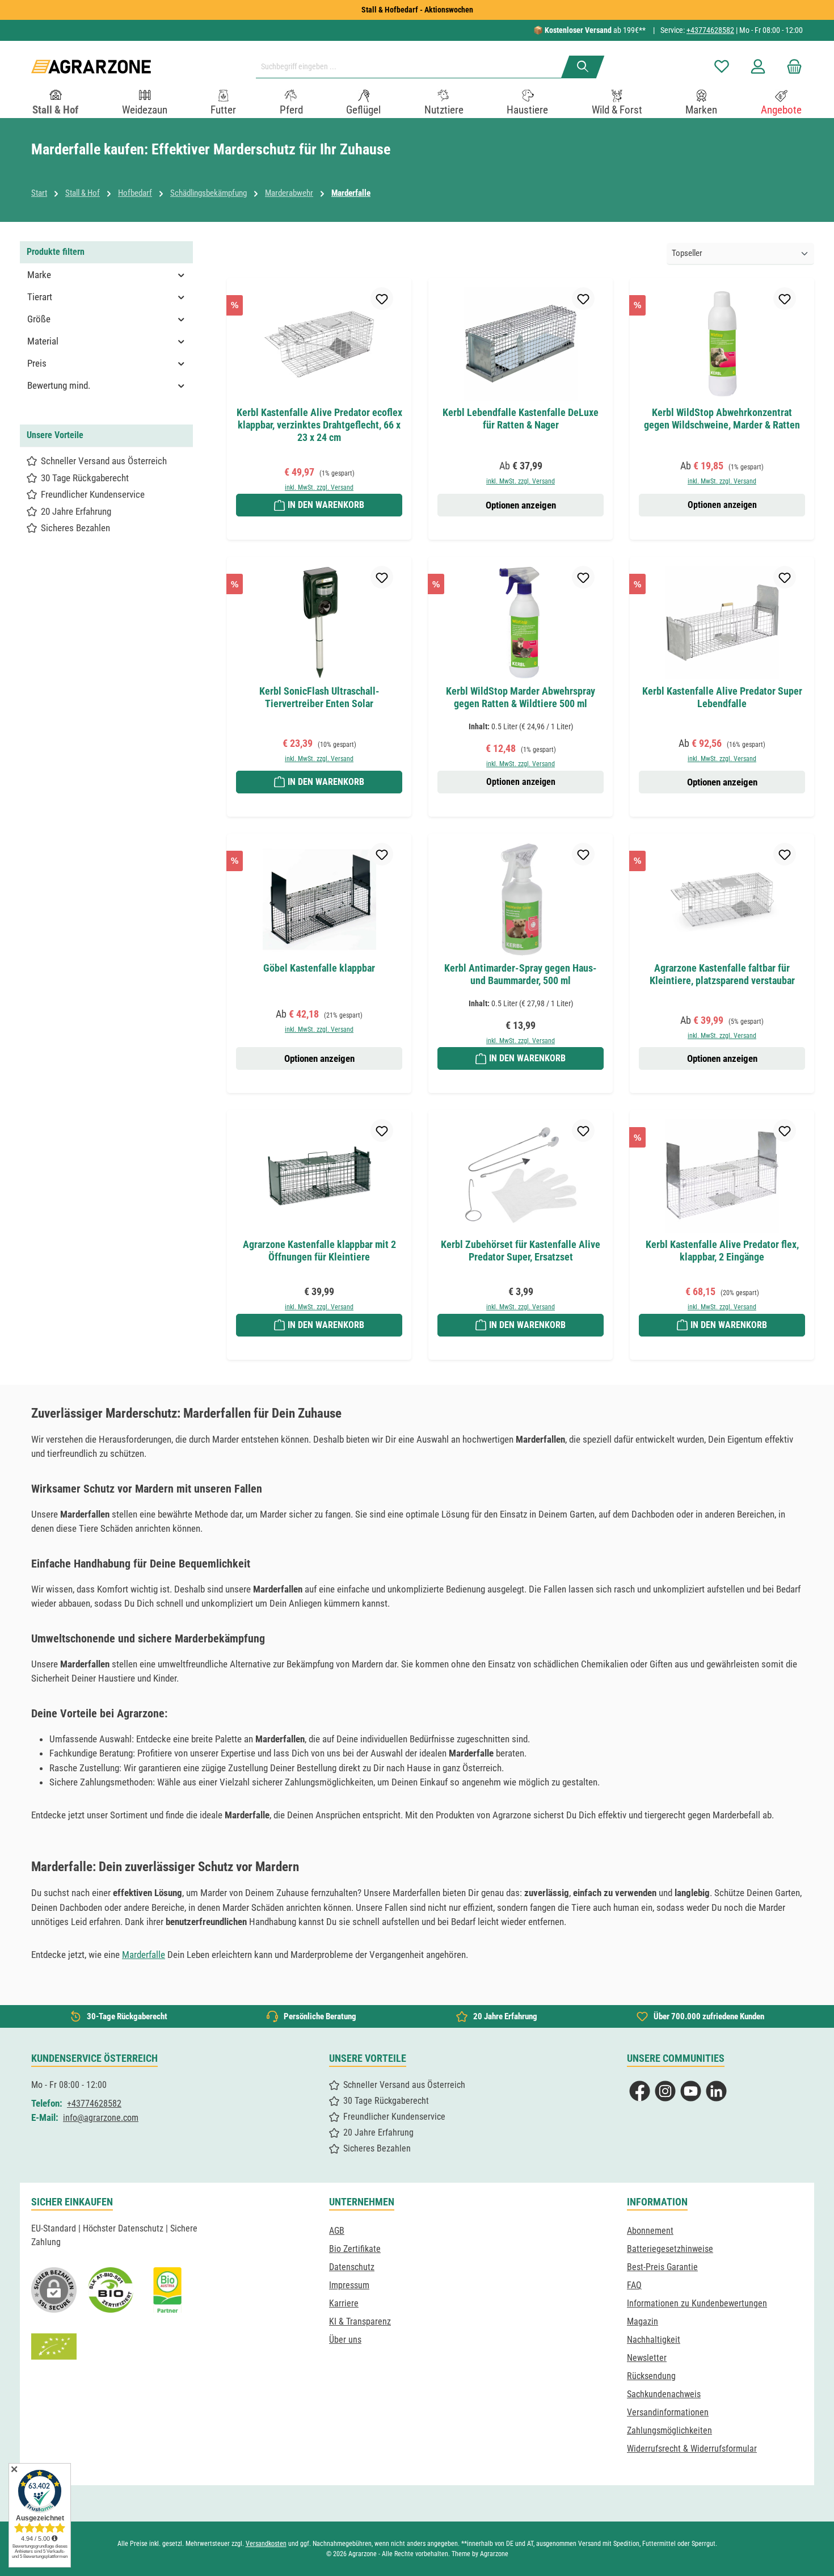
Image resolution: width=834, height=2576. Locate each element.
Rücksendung (651, 2376)
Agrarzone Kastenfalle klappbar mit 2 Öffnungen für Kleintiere (319, 1251)
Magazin (643, 2321)
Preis (37, 363)
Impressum (349, 2285)
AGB (337, 2231)
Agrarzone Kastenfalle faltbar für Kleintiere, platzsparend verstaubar (722, 974)
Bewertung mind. (59, 385)
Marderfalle (144, 1955)
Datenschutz (352, 2267)
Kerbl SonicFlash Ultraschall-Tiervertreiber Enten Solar (319, 697)
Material (43, 341)
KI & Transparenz (360, 2321)
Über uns (345, 2340)
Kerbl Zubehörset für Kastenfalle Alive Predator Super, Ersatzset (521, 1251)
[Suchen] (583, 67)
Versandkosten (266, 2544)
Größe (39, 319)
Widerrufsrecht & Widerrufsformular (692, 2449)
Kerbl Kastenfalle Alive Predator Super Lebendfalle (722, 697)
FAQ (634, 2285)
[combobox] (413, 67)
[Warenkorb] (791, 67)
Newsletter (647, 2358)
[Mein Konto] (758, 67)
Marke (39, 275)
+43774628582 (710, 30)
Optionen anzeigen (521, 505)
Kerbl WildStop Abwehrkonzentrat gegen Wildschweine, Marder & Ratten (722, 419)
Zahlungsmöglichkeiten (669, 2430)
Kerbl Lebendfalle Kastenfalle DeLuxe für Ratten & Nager (521, 419)
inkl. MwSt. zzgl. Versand (319, 488)
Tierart (40, 297)
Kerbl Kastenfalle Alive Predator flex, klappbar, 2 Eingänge (722, 1251)
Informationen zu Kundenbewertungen (697, 2303)
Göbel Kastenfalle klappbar (319, 968)
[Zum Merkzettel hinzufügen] (382, 299)
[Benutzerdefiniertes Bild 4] (54, 2347)
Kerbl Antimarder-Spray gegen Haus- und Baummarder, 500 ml (521, 974)
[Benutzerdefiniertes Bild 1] (111, 2290)
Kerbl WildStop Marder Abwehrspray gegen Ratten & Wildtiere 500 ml (521, 697)
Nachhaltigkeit (654, 2340)
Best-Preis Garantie (662, 2267)
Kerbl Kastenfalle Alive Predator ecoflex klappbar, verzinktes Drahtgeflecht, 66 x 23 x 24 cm (319, 425)
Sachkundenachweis (664, 2394)
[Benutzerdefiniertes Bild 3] (167, 2290)
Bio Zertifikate (355, 2249)
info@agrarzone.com (101, 2118)
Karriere (344, 2303)
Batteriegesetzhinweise (670, 2249)
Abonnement (650, 2231)
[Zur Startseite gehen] (91, 67)
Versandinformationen (668, 2412)
